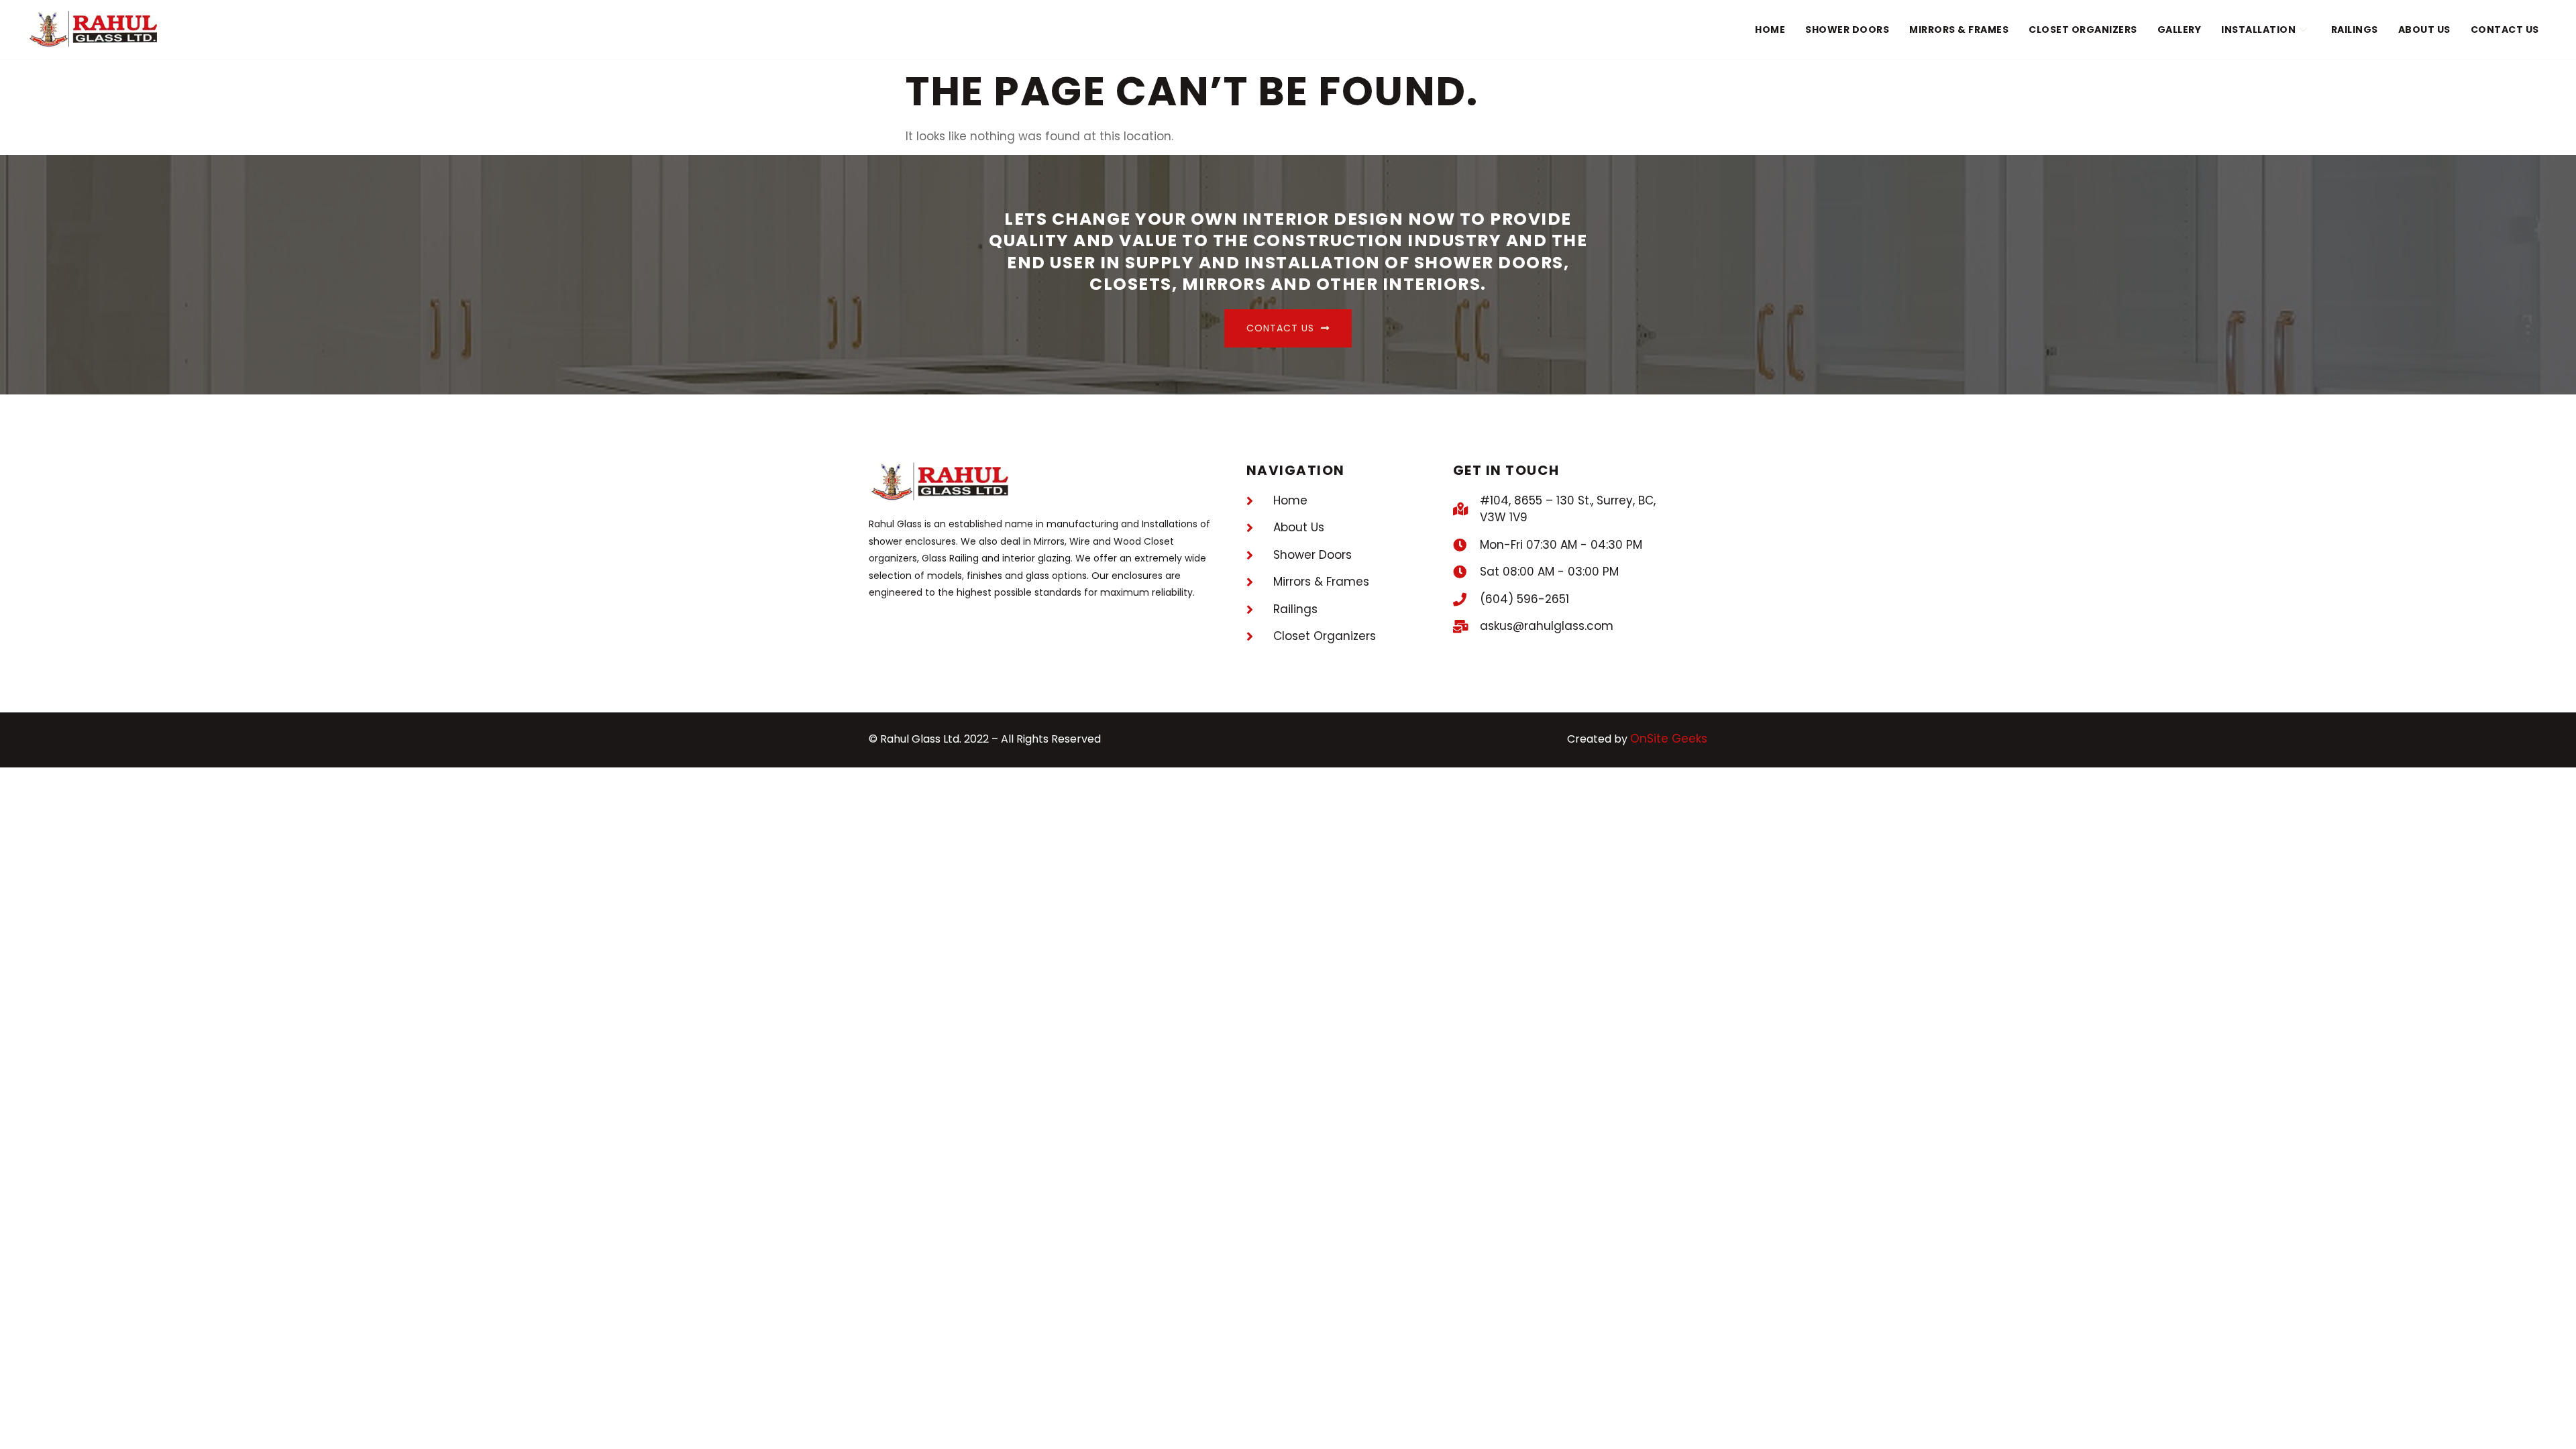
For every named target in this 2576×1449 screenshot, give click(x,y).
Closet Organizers (2083, 30)
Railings (2355, 30)
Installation (2258, 30)
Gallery (2180, 30)
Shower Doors (1847, 30)
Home (1770, 30)
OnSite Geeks (1669, 739)
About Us (2424, 30)
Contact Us (2505, 30)
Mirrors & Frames (1959, 30)
